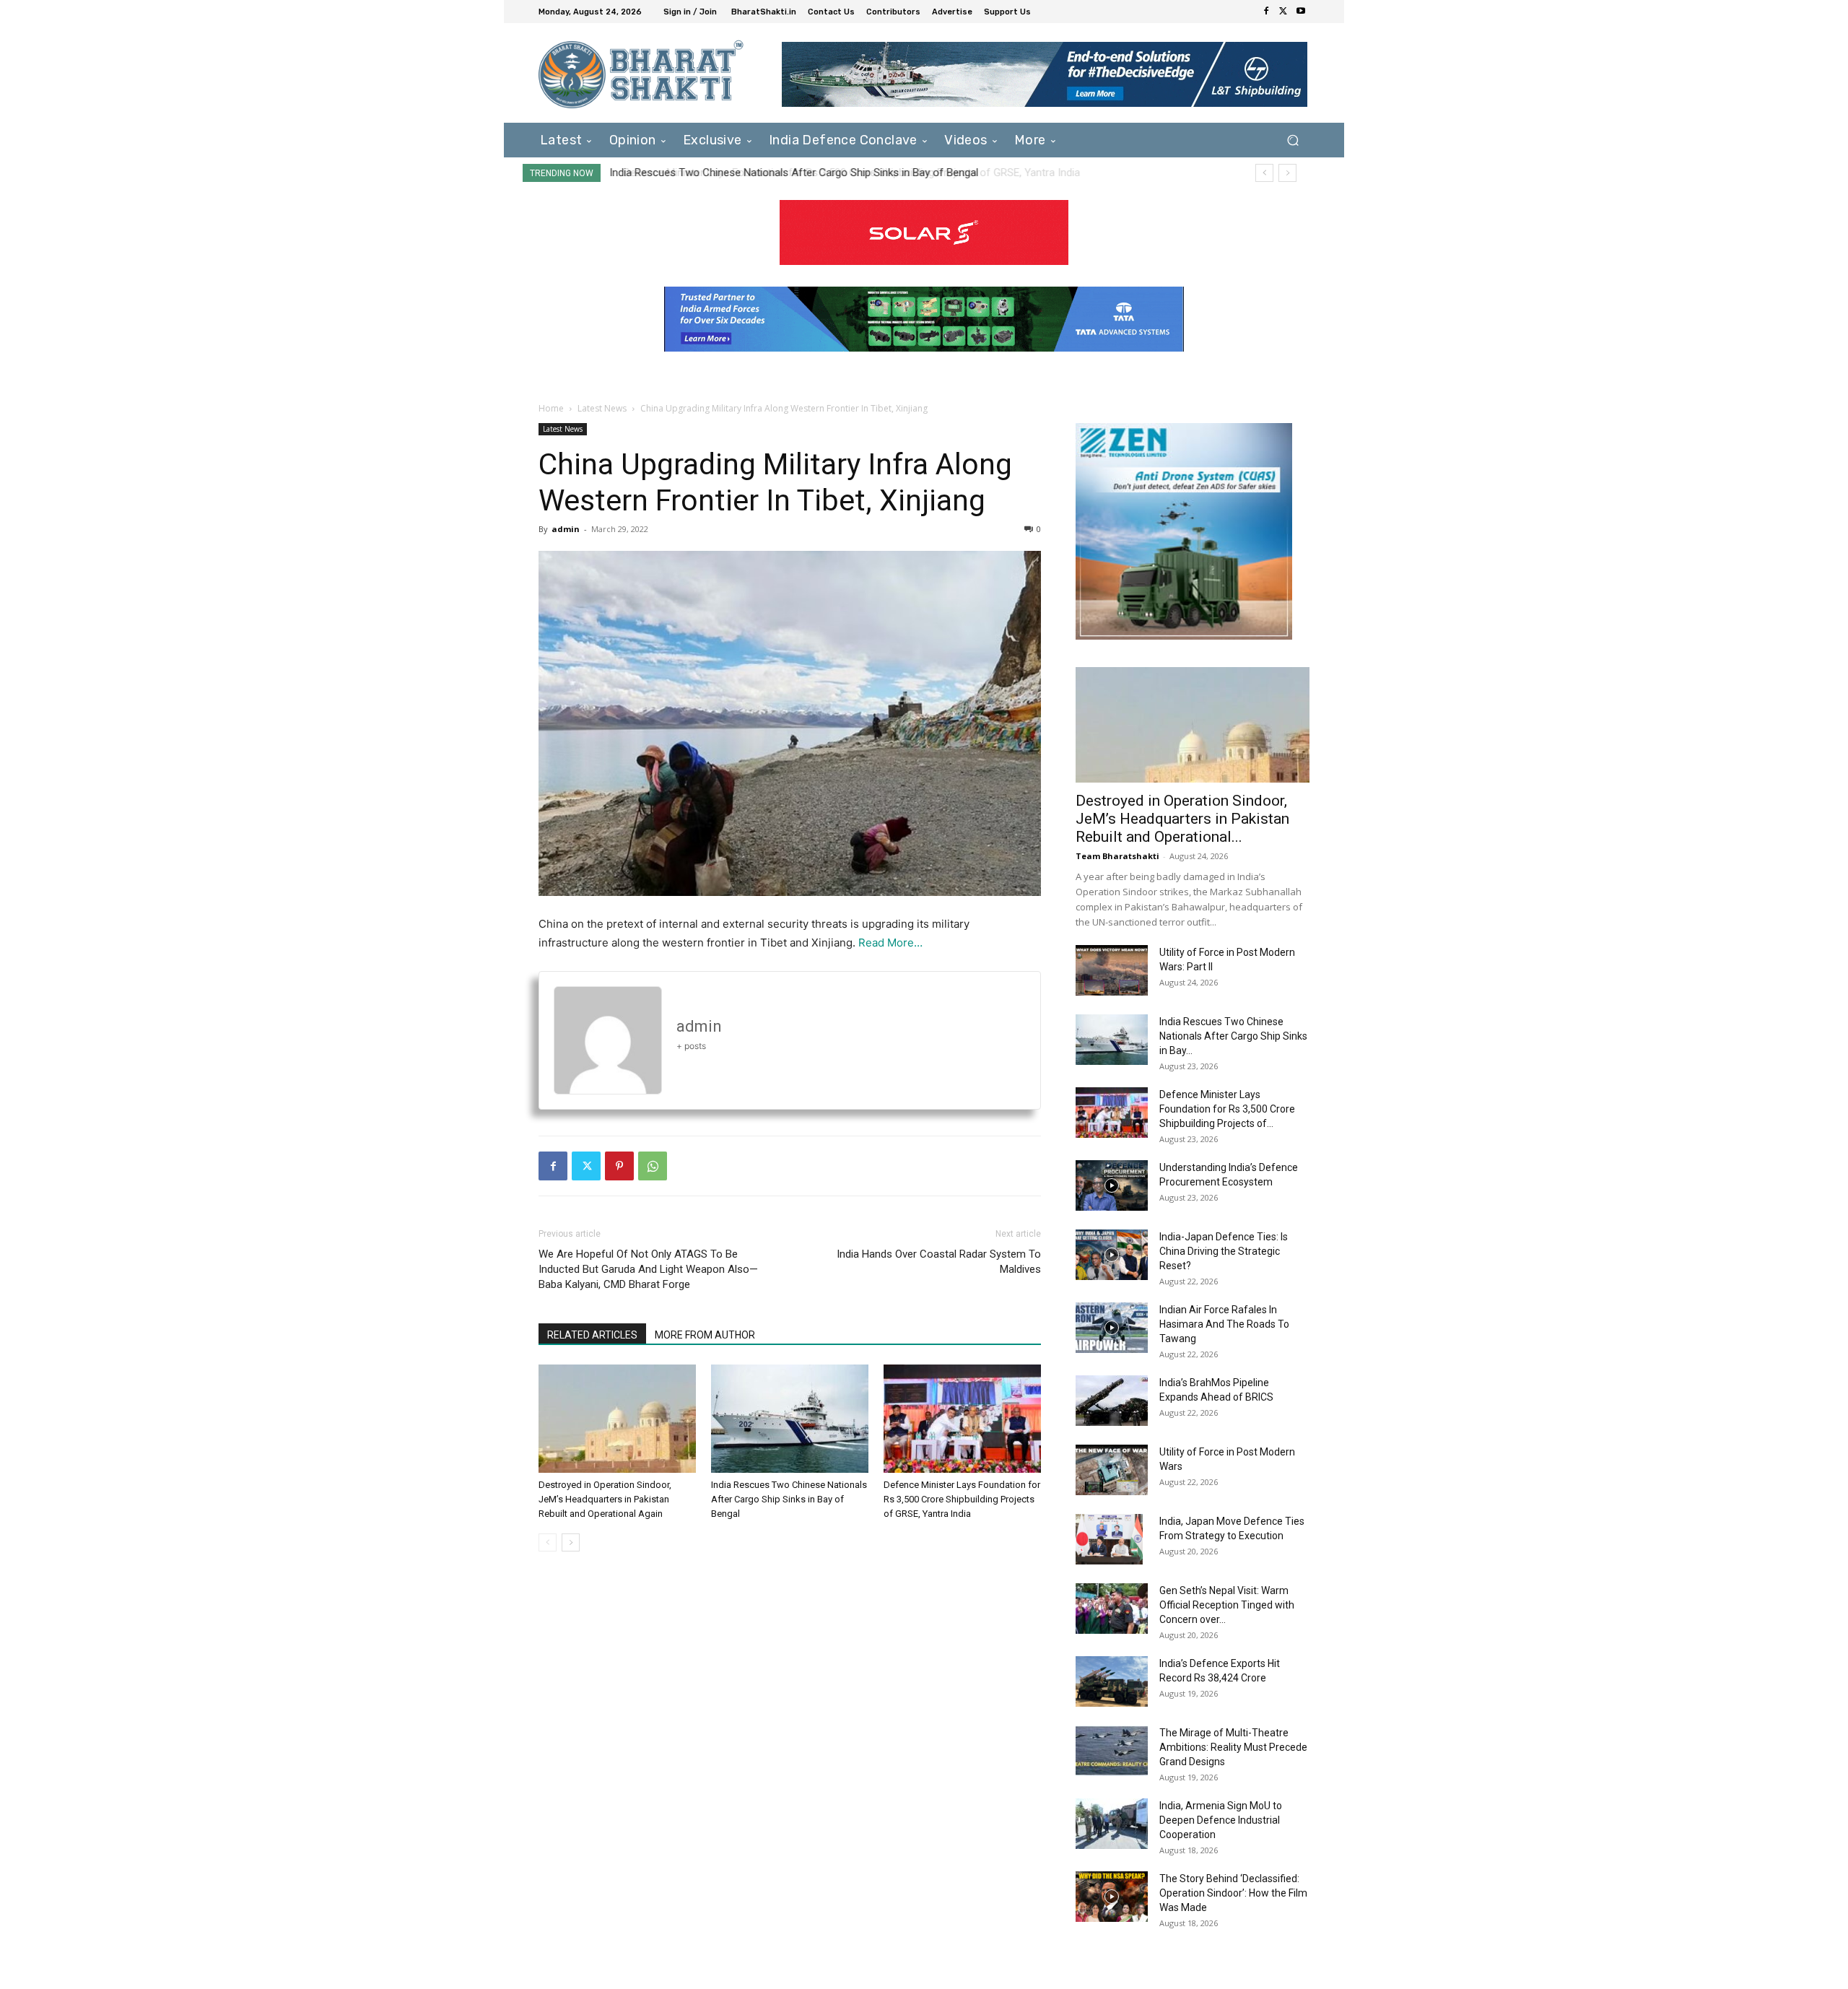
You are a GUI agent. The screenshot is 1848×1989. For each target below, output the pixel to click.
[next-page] (571, 1542)
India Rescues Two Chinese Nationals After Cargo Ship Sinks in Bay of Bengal (789, 1499)
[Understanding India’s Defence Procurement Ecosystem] (1112, 1185)
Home (551, 408)
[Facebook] (1266, 12)
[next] (1287, 173)
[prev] (1264, 173)
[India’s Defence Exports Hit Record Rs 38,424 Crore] (1112, 1681)
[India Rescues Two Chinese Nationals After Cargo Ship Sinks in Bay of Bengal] (790, 1419)
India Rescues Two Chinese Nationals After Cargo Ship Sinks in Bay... (1233, 1036)
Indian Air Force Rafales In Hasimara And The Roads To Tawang (1224, 1324)
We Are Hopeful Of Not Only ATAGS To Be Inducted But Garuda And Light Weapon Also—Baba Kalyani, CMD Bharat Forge (648, 1269)
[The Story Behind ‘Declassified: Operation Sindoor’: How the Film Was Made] (1112, 1897)
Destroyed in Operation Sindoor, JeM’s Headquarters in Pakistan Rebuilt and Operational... (1182, 819)
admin (566, 529)
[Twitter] (1283, 12)
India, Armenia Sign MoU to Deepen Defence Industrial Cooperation (1221, 1820)
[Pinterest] (619, 1166)
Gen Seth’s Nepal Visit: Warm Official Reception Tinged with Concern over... (1227, 1605)
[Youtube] (1301, 12)
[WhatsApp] (653, 1166)
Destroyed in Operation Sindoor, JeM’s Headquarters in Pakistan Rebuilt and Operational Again (605, 1499)
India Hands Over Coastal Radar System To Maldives (939, 1262)
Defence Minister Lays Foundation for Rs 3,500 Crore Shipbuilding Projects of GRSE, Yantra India (840, 173)
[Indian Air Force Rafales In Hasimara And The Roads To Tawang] (1112, 1328)
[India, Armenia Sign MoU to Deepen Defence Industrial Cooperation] (1112, 1824)
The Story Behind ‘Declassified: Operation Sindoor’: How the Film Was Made (1233, 1893)
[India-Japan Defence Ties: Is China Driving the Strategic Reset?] (1112, 1255)
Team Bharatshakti (1117, 856)
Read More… (890, 943)
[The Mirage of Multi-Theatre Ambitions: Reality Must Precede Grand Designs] (1112, 1751)
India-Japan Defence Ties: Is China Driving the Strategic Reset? (1224, 1251)
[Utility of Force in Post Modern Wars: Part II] (1112, 970)
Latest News (602, 408)
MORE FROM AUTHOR (705, 1335)
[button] (1293, 140)
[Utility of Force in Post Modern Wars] (1112, 1470)
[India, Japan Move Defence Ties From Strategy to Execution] (1109, 1539)
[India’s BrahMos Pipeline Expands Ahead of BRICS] (1112, 1401)
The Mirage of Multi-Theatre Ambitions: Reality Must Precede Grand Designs (1233, 1747)
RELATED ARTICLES (592, 1335)
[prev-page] (548, 1542)
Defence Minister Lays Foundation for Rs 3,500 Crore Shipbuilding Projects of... (1227, 1109)
